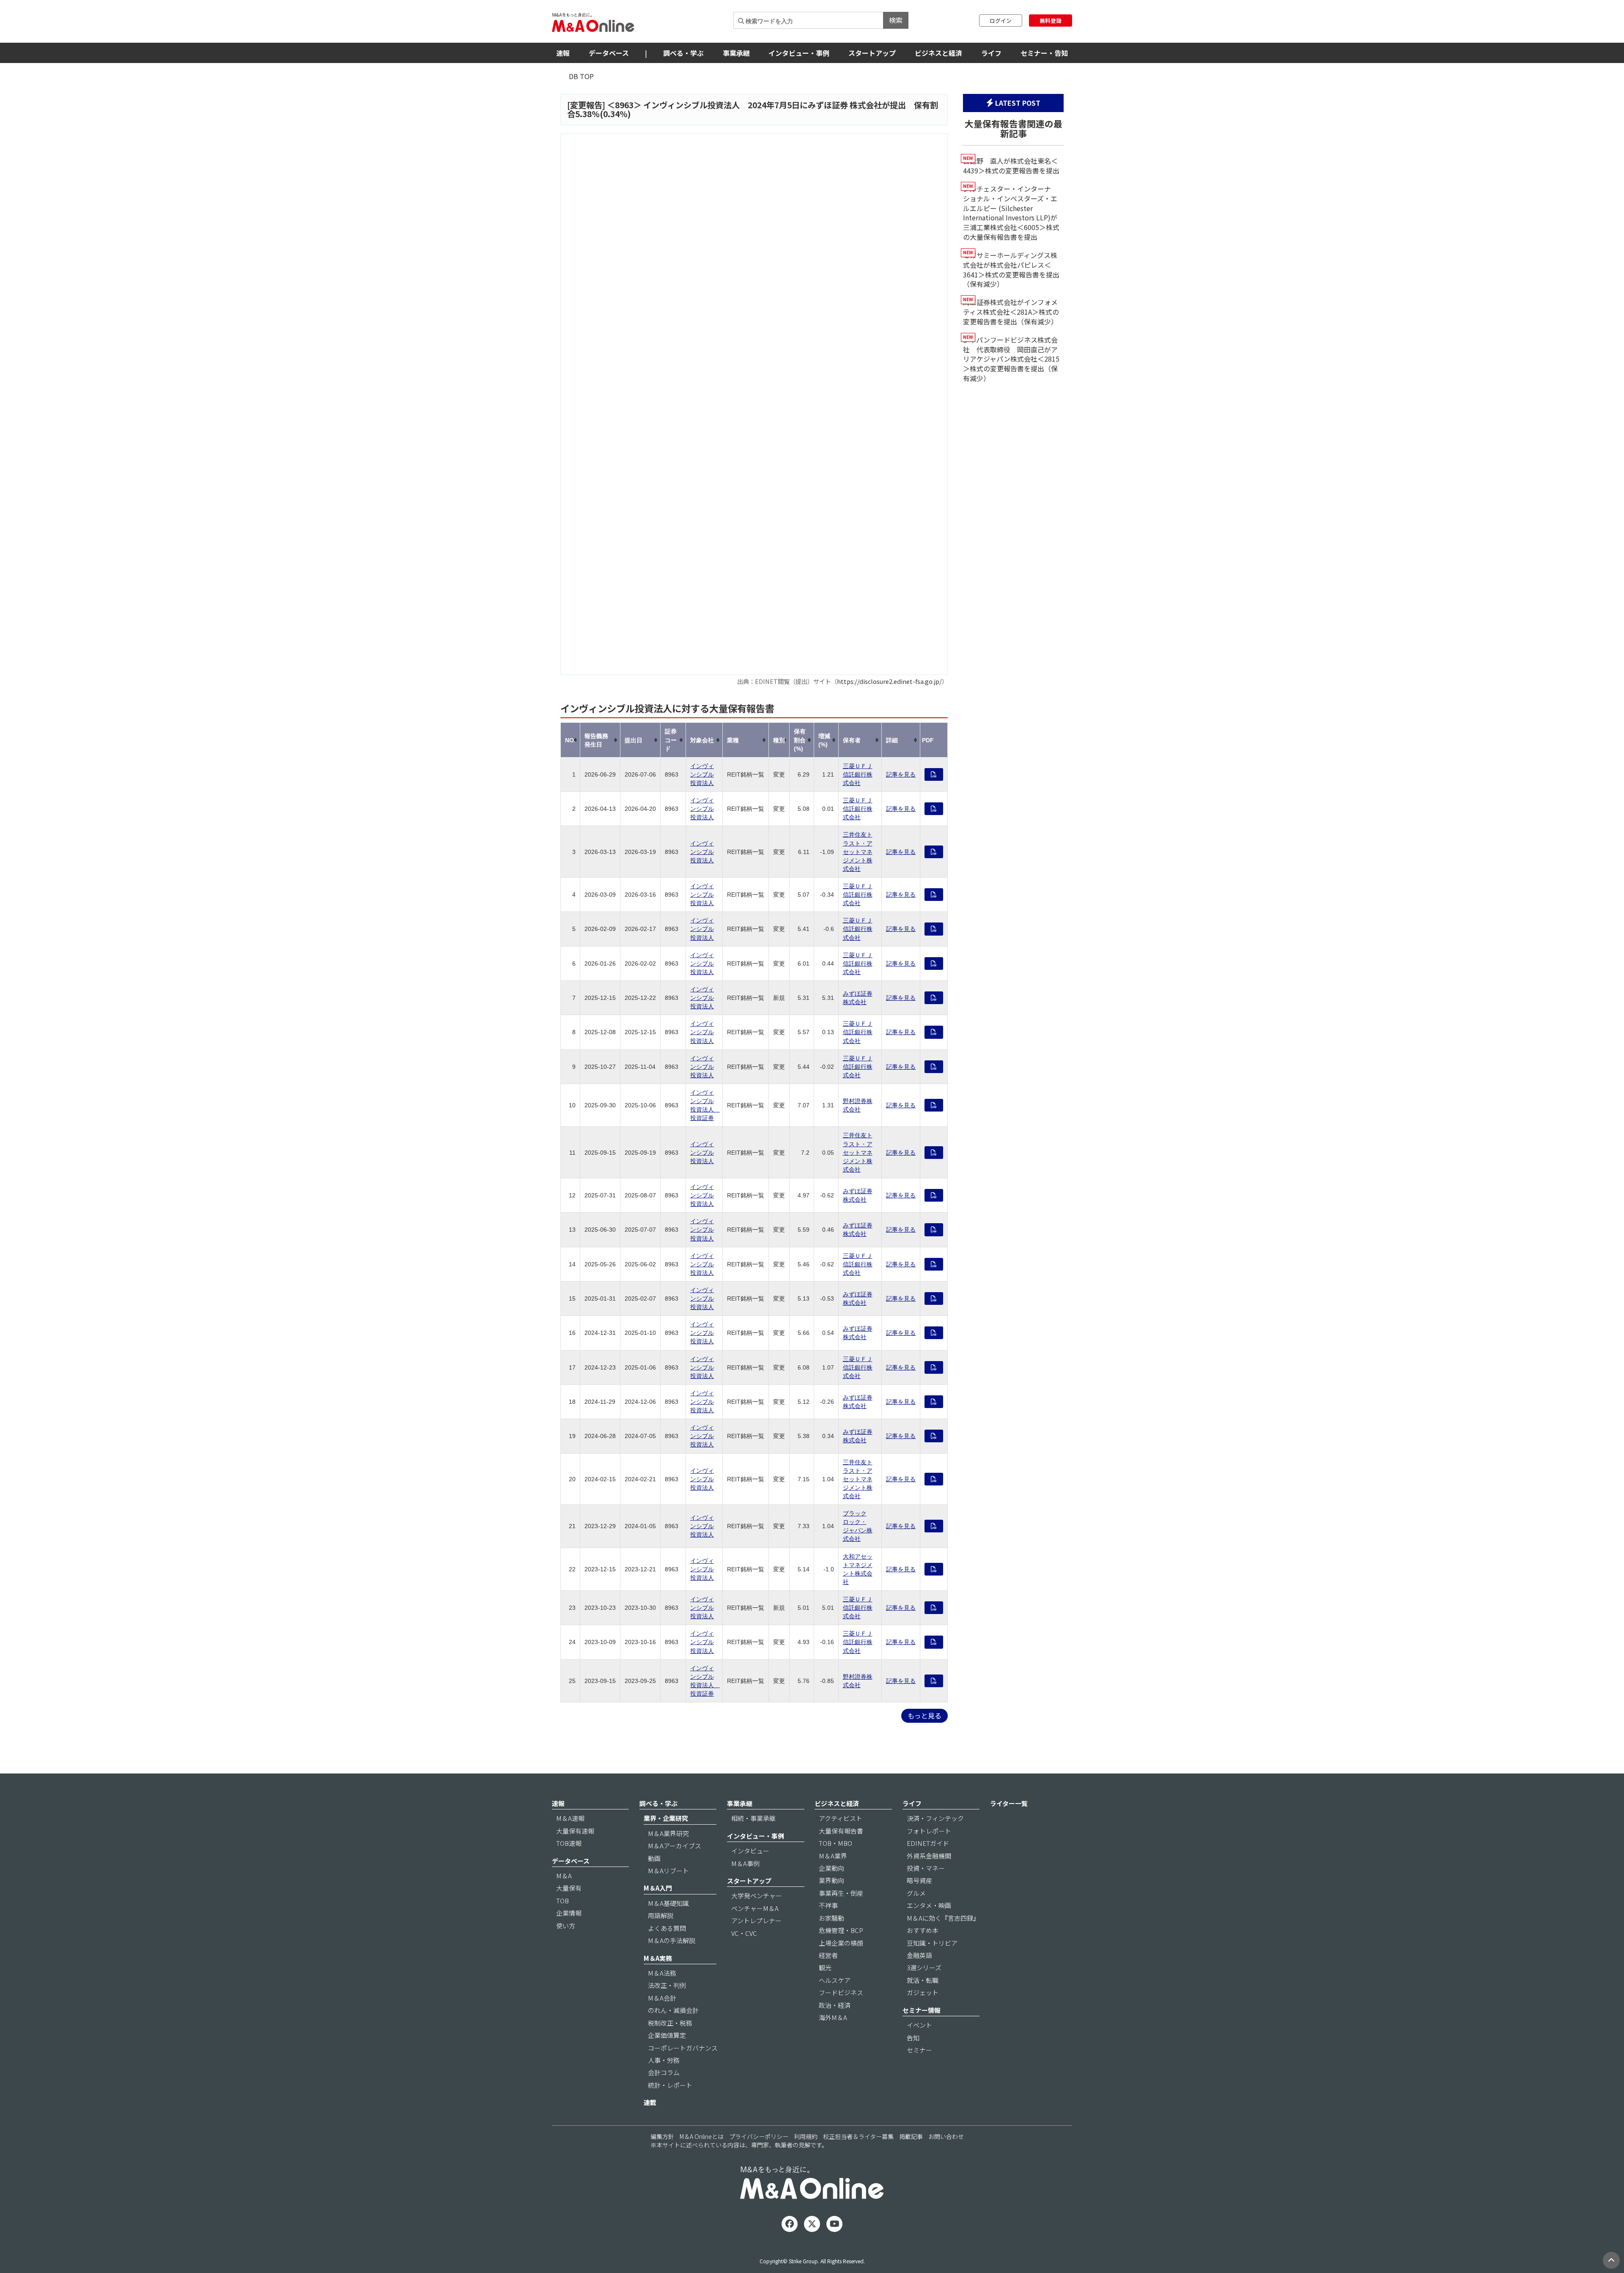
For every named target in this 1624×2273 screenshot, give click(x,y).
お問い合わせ (946, 2136)
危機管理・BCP (841, 1930)
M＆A (564, 1876)
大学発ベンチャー (757, 1896)
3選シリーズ (924, 1967)
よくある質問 (667, 1928)
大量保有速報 (575, 1831)
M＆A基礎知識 (668, 1903)
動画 (654, 1858)
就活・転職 (923, 1980)
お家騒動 (831, 1918)
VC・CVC (744, 1933)
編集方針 (662, 2136)
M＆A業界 (833, 1856)
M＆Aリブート (668, 1871)
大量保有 (569, 1888)
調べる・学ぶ (683, 53)
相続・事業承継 (753, 1818)
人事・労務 (664, 2060)
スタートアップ (872, 53)
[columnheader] (571, 740)
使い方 (566, 1926)
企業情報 (569, 1913)
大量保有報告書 (841, 1831)
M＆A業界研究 (668, 1833)
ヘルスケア (835, 1980)
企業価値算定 (667, 2035)
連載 (650, 2102)
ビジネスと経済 (938, 53)
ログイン (1001, 21)
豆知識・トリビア (932, 1943)
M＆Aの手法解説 (672, 1940)
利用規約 (806, 2136)
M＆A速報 (570, 1818)
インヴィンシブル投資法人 (702, 774)
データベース (609, 53)
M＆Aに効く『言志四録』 (943, 1918)
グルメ (916, 1893)
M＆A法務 (662, 1973)
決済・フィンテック (935, 1818)
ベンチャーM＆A (755, 1908)
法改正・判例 (667, 1985)
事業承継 (736, 53)
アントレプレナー (756, 1920)
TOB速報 (569, 1843)
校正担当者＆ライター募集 (858, 2136)
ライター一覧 (1009, 1803)
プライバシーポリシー (759, 2136)
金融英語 (919, 1955)
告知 (913, 2038)
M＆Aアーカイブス (675, 1846)
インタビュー (750, 1851)
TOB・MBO (835, 1843)
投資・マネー (926, 1868)
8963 (624, 105)
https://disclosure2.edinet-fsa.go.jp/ (889, 681)
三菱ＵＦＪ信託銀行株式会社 (858, 774)
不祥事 (828, 1905)
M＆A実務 (658, 1958)
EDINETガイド (928, 1843)
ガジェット (923, 1992)
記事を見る (901, 774)
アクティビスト (841, 1818)
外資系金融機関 (929, 1856)
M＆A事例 (745, 1863)
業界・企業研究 (666, 1818)
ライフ (991, 53)
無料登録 (1051, 21)
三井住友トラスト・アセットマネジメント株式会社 (858, 851)
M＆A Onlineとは (702, 2136)
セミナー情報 (922, 2010)
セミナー (919, 2050)
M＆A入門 (658, 1888)
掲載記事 (911, 2136)
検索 (896, 20)
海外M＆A (833, 2017)
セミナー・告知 (1044, 53)
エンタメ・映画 (929, 1905)
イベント (919, 2025)
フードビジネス (841, 1992)
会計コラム (664, 2072)
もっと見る (924, 1716)
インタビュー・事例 (799, 53)
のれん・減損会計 (673, 2010)
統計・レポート (670, 2085)
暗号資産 (919, 1880)
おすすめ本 (923, 1930)
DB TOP (581, 76)
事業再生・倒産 (841, 1893)
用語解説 (661, 1915)
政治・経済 (835, 2005)
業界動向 (831, 1880)
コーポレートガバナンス (683, 2048)
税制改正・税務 (670, 2023)
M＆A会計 (662, 1998)
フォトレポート (929, 1831)
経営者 (828, 1955)
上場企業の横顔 (841, 1943)
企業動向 (831, 1868)
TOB (562, 1901)
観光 (825, 1967)
